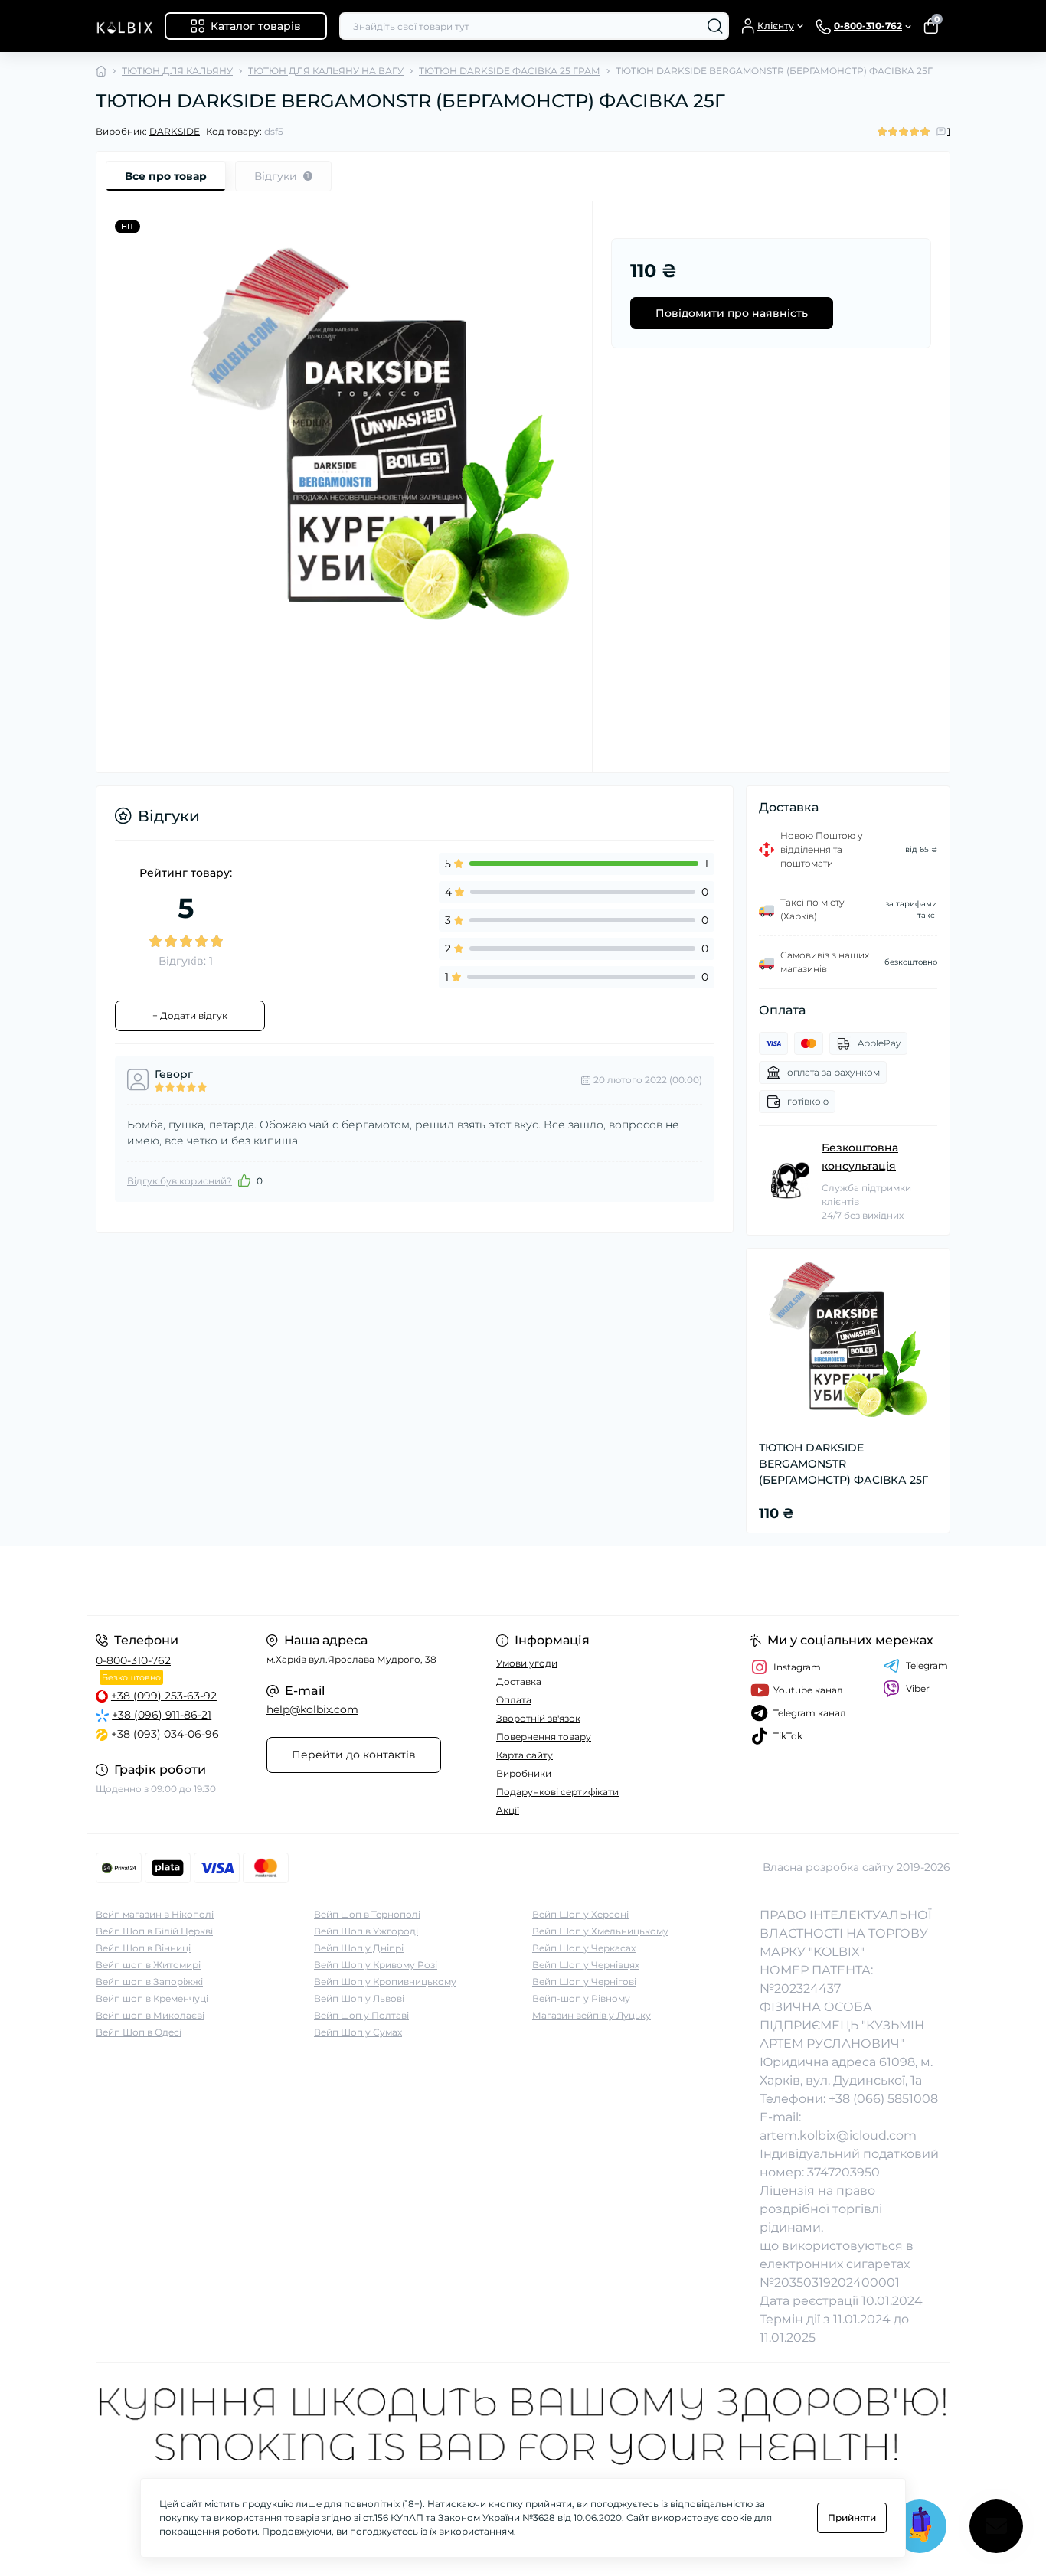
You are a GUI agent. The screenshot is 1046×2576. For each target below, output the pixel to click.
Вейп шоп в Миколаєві (150, 2015)
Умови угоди (527, 1663)
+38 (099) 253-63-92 (164, 1696)
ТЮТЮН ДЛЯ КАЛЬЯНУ (177, 71)
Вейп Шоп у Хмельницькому (600, 1931)
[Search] (715, 26)
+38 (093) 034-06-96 (165, 1734)
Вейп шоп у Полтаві (361, 2015)
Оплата (514, 1700)
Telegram (927, 1665)
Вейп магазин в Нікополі (155, 1914)
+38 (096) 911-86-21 (162, 1715)
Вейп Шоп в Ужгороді (366, 1931)
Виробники (524, 1773)
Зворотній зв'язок (538, 1718)
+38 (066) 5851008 (883, 2099)
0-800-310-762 (133, 1660)
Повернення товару (544, 1737)
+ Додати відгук (190, 1015)
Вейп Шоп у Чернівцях (586, 1965)
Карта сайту (525, 1755)
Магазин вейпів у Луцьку (592, 2015)
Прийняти (852, 2517)
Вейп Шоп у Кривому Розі (376, 1965)
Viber (918, 1688)
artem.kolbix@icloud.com (838, 2135)
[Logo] (124, 26)
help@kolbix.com (312, 1709)
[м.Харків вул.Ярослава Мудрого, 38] (305, 1580)
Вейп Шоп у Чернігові (584, 1982)
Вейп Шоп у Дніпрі (359, 1948)
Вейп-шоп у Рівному (581, 1998)
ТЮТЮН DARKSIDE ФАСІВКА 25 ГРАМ (510, 71)
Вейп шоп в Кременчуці (152, 1998)
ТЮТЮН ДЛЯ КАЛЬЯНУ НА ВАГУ (326, 71)
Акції (508, 1810)
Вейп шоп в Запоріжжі (149, 1982)
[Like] (244, 1180)
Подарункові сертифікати (557, 1792)
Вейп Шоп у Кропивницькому (385, 1982)
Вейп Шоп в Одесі (139, 2032)
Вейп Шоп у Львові (359, 1998)
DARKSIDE (175, 131)
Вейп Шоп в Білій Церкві (154, 1931)
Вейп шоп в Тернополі (367, 1914)
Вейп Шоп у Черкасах (584, 1948)
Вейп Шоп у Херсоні (580, 1914)
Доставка (519, 1681)
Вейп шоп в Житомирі (148, 1965)
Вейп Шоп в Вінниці (143, 1948)
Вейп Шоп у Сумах (358, 2032)
